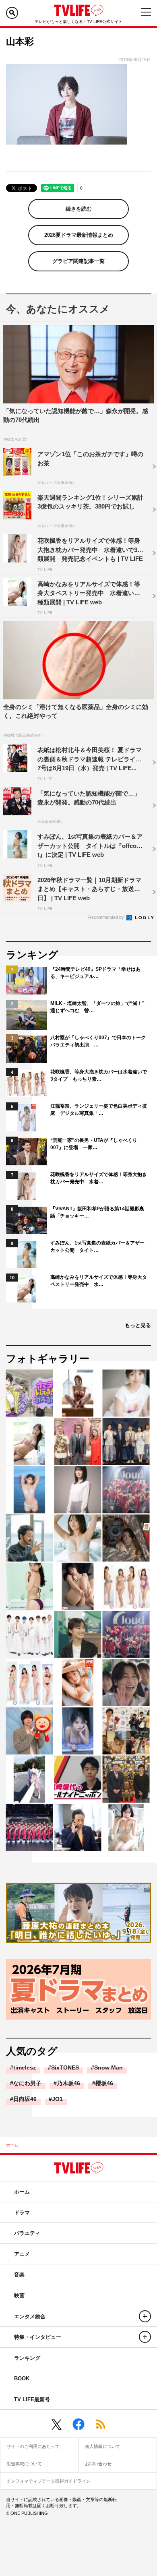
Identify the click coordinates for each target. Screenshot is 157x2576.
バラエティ (27, 2233)
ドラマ (22, 2213)
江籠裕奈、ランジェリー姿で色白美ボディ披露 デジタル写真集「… (99, 1110)
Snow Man (108, 2067)
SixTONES (65, 2067)
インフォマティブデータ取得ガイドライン (49, 2481)
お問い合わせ (98, 2464)
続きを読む (79, 209)
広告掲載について (24, 2464)
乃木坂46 (68, 2083)
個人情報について (103, 2446)
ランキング (27, 2358)
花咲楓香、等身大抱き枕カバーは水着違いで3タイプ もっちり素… (99, 1075)
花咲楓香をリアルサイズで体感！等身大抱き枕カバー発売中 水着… (99, 1178)
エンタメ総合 (30, 2317)
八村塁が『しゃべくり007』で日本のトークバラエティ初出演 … (98, 1041)
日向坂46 (25, 2099)
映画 (19, 2296)
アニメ (22, 2254)
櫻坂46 (104, 2083)
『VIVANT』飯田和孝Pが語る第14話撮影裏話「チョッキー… (97, 1212)
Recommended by (107, 917)
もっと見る (138, 1325)
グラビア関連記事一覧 (78, 261)
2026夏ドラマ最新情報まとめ (79, 235)
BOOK (22, 2379)
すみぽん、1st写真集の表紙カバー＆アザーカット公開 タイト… (97, 1247)
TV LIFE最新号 (32, 2399)
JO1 (57, 2099)
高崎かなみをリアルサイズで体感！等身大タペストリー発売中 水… (99, 1281)
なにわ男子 (27, 2083)
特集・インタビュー (38, 2337)
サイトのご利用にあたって (33, 2446)
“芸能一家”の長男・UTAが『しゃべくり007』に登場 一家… (94, 1144)
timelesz (25, 2067)
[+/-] (145, 2316)
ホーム (12, 2145)
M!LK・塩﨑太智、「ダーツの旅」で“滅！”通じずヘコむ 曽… (97, 1007)
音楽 (19, 2275)
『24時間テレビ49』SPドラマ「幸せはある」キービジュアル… (95, 973)
